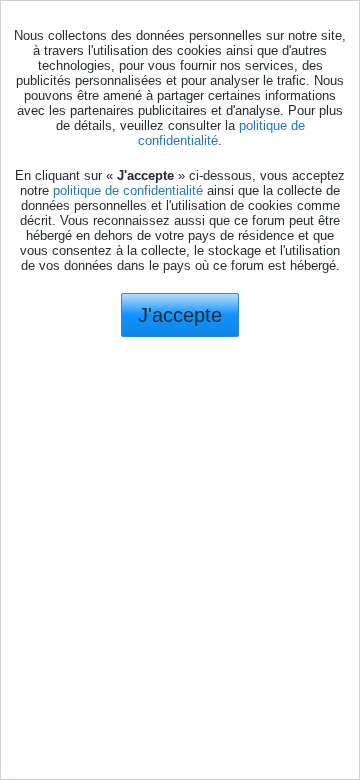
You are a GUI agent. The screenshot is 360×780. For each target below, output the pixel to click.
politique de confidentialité (128, 190)
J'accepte (180, 315)
